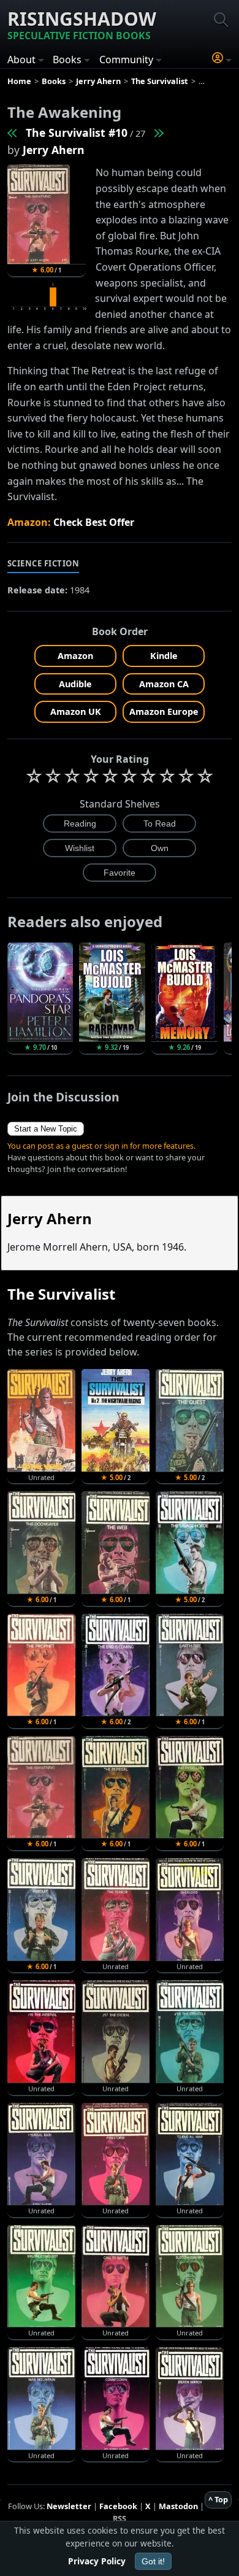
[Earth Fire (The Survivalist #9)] (13, 133)
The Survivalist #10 (77, 133)
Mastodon (178, 2506)
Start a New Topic (46, 1129)
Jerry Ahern (54, 150)
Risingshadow (82, 24)
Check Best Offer (94, 522)
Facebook (118, 2506)
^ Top (218, 2499)
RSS (120, 2518)
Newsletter (69, 2506)
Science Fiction (44, 563)
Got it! (153, 2561)
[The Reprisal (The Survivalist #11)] (158, 133)
